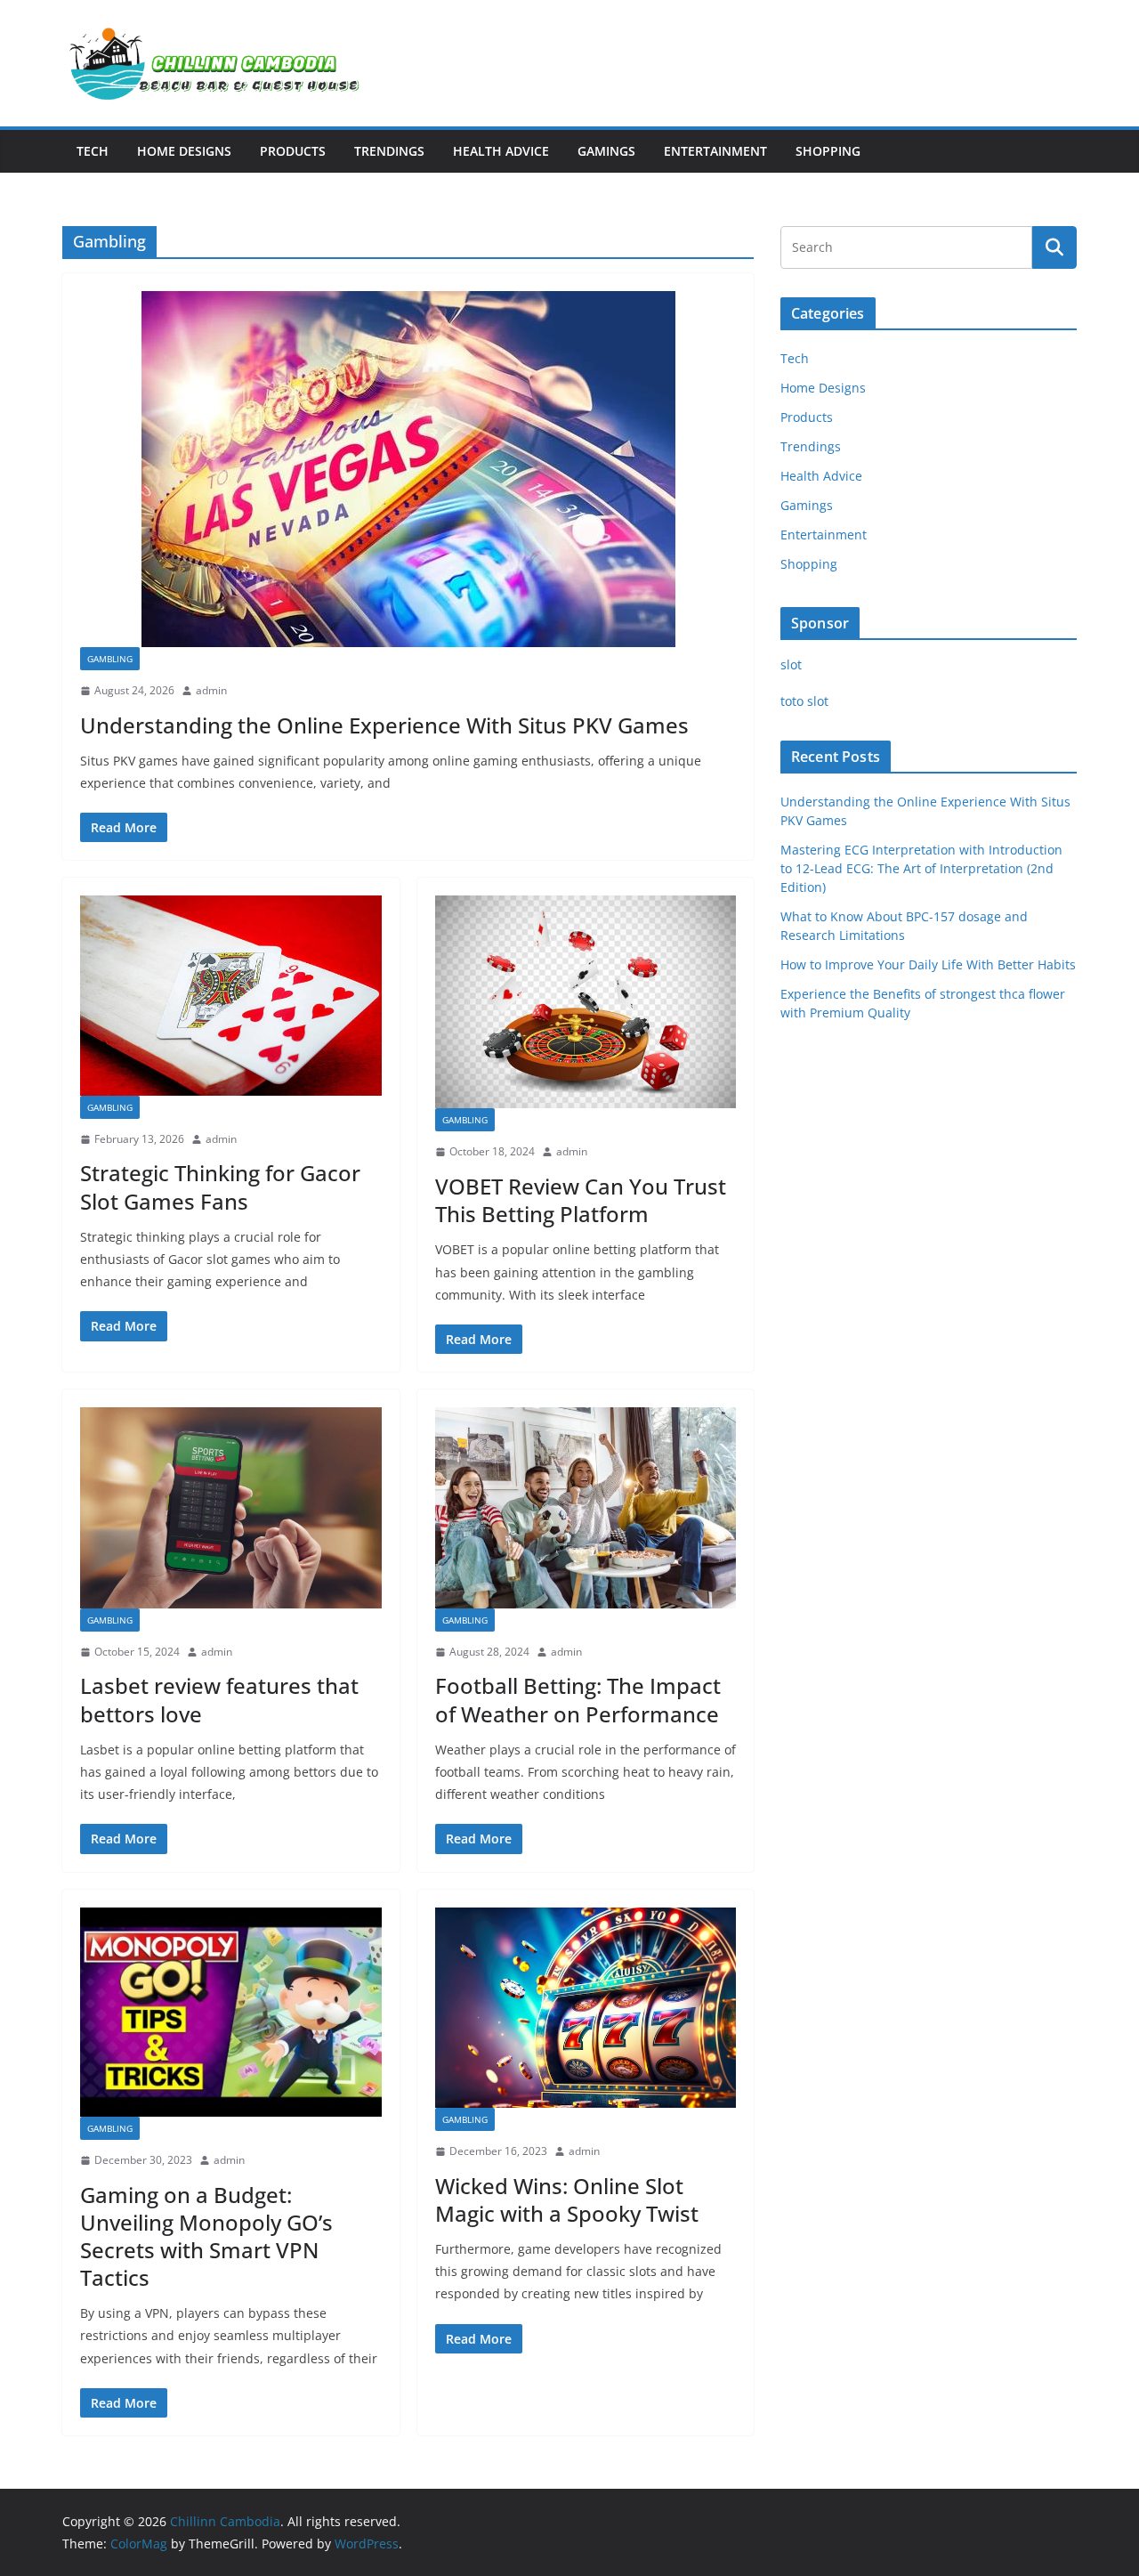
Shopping (828, 151)
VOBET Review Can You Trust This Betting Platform (581, 1200)
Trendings (389, 151)
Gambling (110, 659)
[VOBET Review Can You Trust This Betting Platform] (586, 1002)
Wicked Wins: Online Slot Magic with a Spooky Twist (567, 2199)
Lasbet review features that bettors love (219, 1699)
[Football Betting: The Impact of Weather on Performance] (586, 1508)
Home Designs (184, 151)
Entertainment (715, 151)
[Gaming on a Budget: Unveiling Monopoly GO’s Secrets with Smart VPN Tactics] (231, 2012)
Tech (93, 151)
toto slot (804, 701)
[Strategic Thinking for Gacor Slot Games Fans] (231, 996)
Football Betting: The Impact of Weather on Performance (578, 1699)
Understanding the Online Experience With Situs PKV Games (384, 725)
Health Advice (501, 151)
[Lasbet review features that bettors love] (231, 1508)
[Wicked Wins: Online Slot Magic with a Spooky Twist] (586, 2008)
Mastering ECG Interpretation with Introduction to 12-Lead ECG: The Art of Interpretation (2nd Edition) (921, 868)
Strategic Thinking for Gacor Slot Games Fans (220, 1187)
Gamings (606, 151)
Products (293, 151)
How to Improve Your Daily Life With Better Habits (928, 964)
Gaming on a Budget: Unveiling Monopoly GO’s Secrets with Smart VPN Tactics (206, 2236)
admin (211, 690)
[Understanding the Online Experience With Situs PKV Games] (408, 469)
